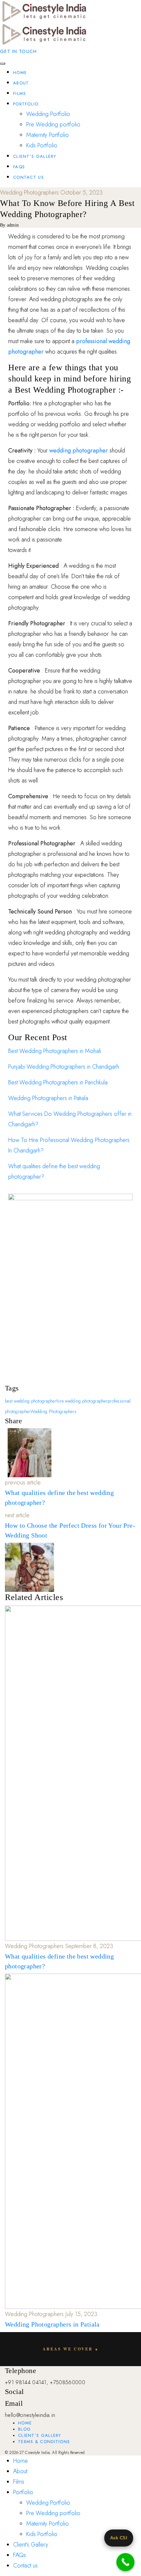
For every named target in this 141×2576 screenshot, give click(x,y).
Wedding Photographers (53, 1411)
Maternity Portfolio (48, 135)
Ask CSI (119, 2538)
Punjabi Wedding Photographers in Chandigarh (64, 1067)
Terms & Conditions (44, 2442)
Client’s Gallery (35, 156)
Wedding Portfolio (48, 114)
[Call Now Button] (125, 2562)
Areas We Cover (70, 2349)
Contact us (29, 177)
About (21, 83)
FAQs (19, 167)
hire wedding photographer (82, 1401)
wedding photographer (79, 451)
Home (20, 73)
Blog (24, 2429)
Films (20, 93)
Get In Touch (19, 51)
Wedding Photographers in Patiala (48, 1098)
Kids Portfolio (42, 145)
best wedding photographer (31, 1401)
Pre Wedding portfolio (53, 124)
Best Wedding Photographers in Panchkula (58, 1082)
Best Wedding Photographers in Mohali (55, 1051)
